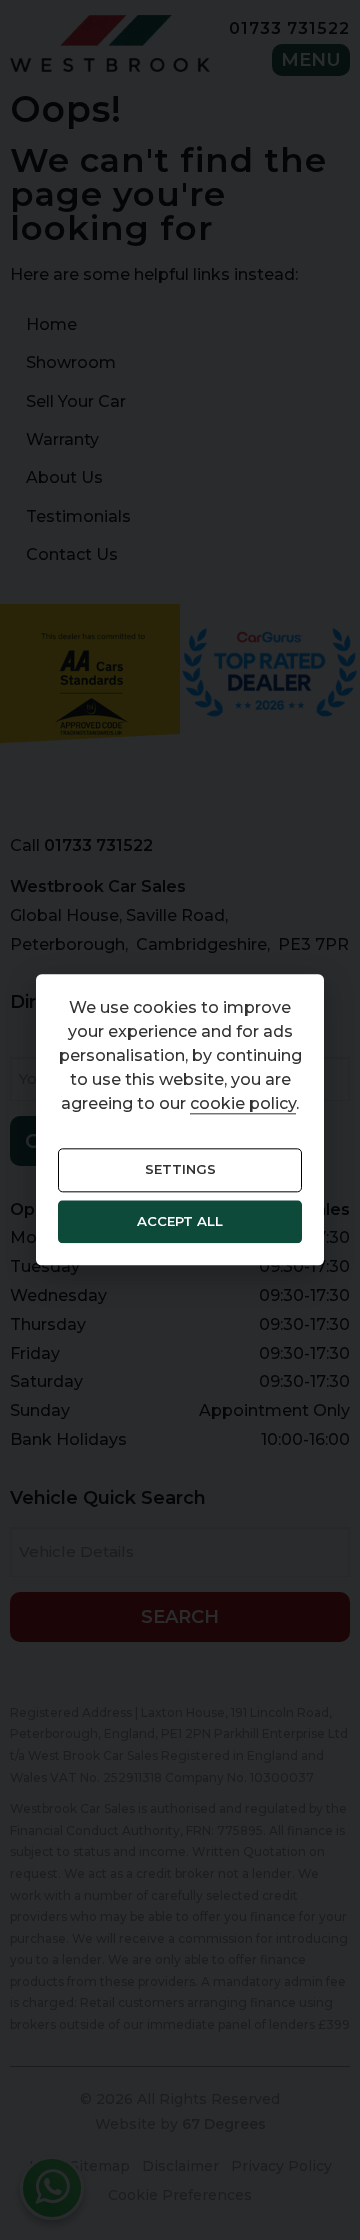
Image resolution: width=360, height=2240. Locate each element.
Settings (180, 1170)
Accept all (180, 1221)
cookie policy (243, 1104)
